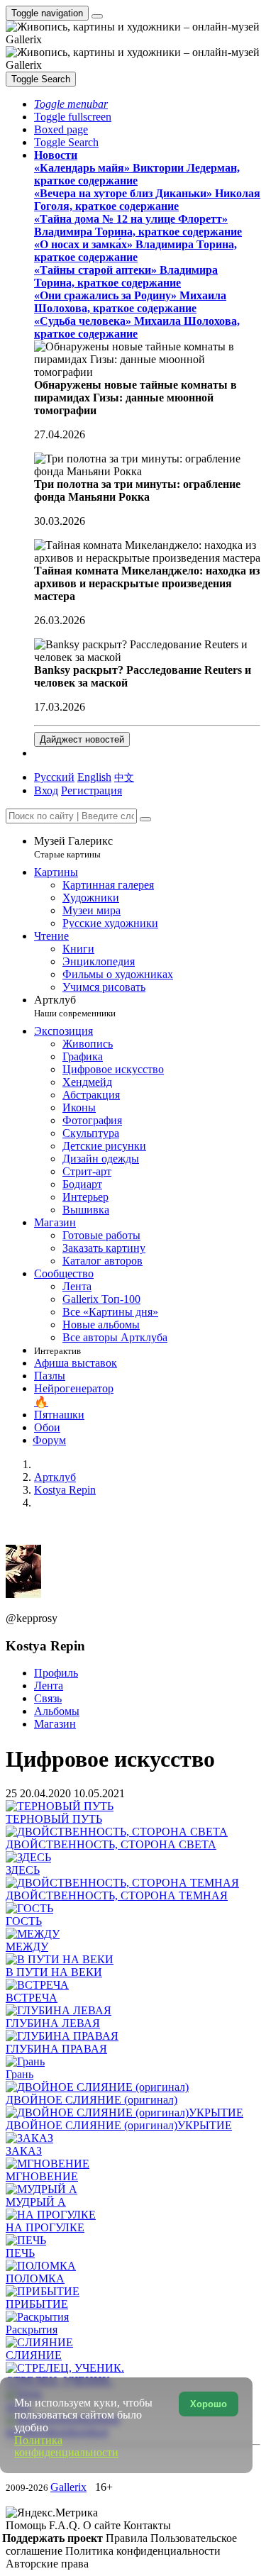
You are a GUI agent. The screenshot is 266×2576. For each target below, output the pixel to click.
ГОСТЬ (24, 1921)
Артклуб (75, 1006)
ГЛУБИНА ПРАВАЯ (56, 2049)
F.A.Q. (66, 2525)
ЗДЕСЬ (23, 1870)
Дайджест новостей (82, 739)
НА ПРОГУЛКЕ (45, 2227)
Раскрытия (32, 2330)
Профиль (56, 1673)
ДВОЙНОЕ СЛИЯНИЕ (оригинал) (92, 2100)
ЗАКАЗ (24, 2151)
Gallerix (68, 2487)
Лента (49, 1686)
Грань (20, 2074)
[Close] (145, 819)
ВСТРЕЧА (32, 1998)
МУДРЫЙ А (36, 2202)
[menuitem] (124, 777)
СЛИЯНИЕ (34, 2355)
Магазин (55, 1724)
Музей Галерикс (73, 847)
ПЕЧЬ (20, 2253)
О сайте (103, 2525)
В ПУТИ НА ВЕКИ (54, 1972)
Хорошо (209, 2404)
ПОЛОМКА (35, 2278)
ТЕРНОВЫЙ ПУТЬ (54, 1819)
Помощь (27, 2525)
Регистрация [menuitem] (92, 790)
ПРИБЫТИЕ (37, 2304)
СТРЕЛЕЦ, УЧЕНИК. (59, 2381)
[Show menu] (97, 16)
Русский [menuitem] (54, 777)
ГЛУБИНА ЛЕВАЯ (53, 2023)
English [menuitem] (94, 777)
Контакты (147, 2525)
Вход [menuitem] (46, 790)
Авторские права (47, 2564)
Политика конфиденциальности (143, 2551)
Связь (48, 1698)
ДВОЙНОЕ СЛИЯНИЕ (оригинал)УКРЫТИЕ (119, 2125)
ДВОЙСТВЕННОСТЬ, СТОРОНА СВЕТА (111, 1844)
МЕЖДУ (27, 1947)
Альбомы (57, 1711)
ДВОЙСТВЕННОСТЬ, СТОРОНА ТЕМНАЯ (117, 1895)
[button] (71, 104)
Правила (128, 2538)
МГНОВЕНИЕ (42, 2176)
